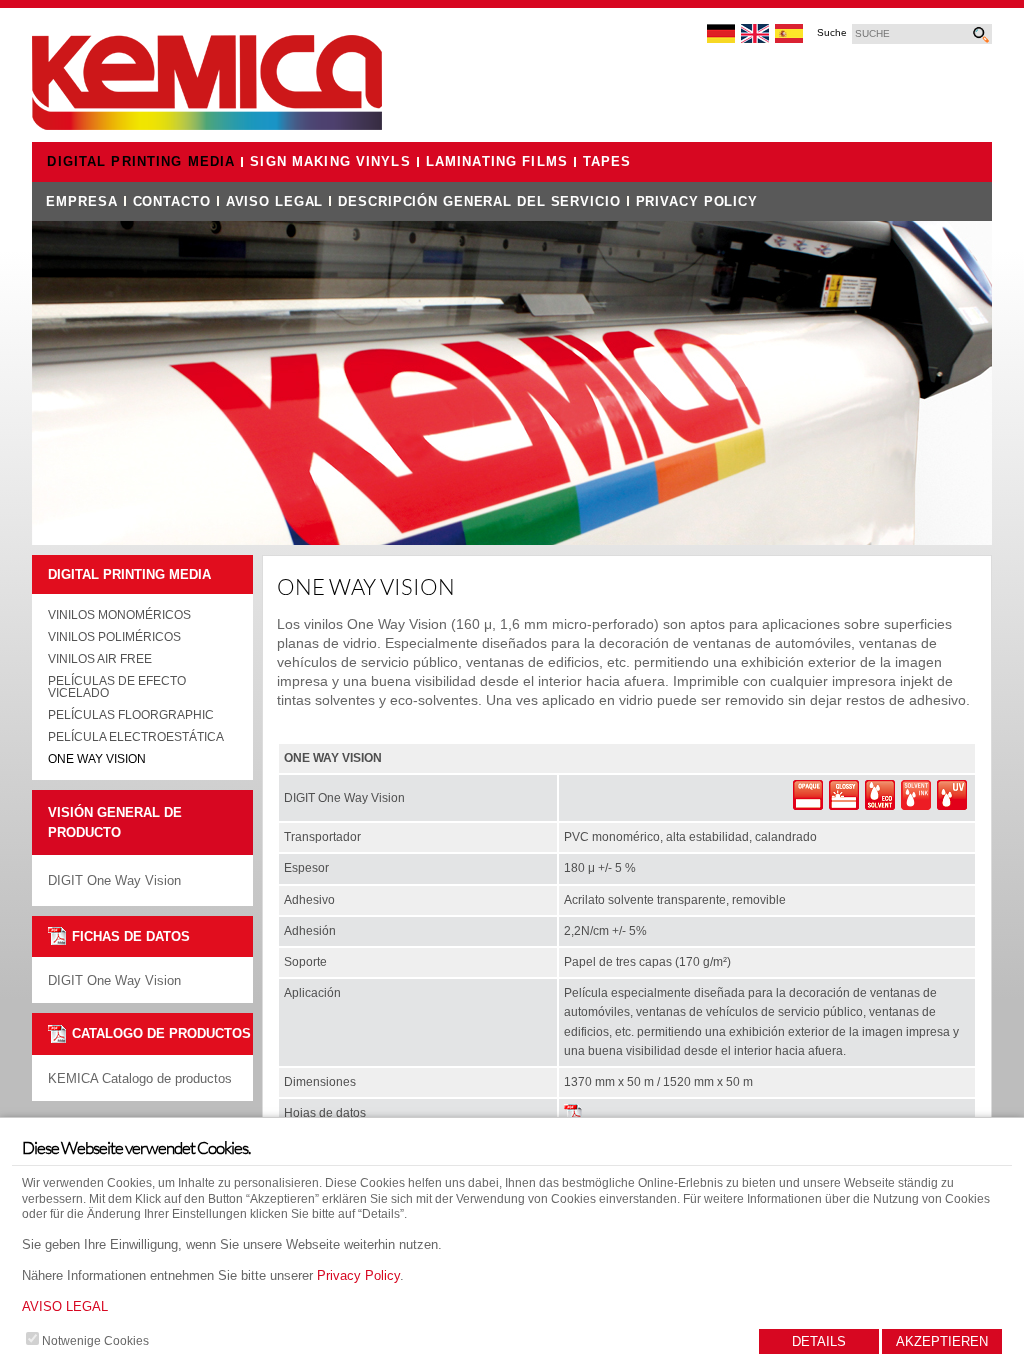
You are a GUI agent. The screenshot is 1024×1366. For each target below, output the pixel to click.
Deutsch (722, 34)
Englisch (756, 34)
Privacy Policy (358, 1275)
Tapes (607, 162)
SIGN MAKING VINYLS (330, 162)
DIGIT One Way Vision (114, 980)
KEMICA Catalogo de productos (140, 1078)
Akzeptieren (942, 1341)
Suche (832, 33)
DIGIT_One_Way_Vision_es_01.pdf (574, 1113)
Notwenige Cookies (95, 1341)
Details (819, 1341)
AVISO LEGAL (65, 1306)
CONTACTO (172, 202)
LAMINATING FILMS (497, 162)
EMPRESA (81, 202)
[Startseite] (207, 126)
